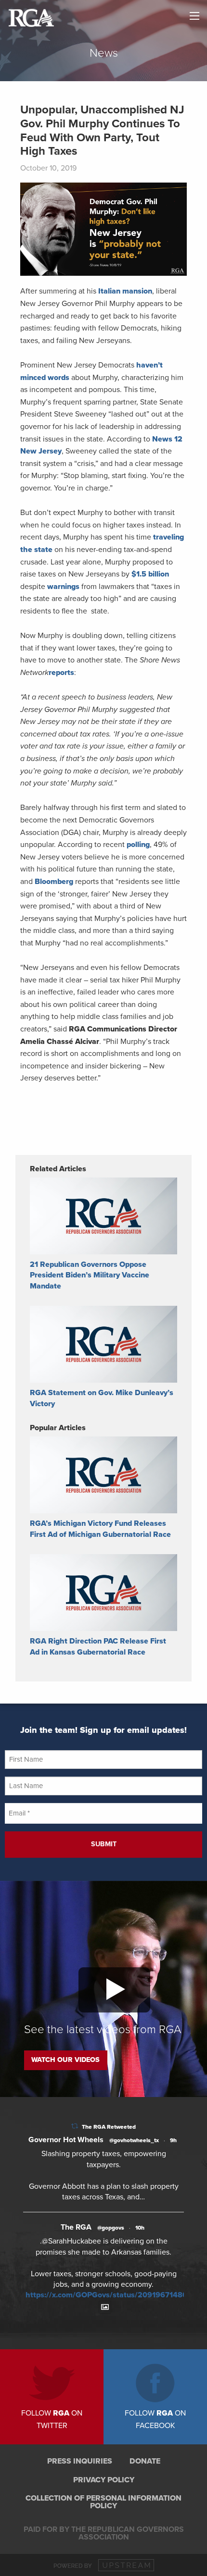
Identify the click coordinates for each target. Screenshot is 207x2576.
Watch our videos (65, 2060)
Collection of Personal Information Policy (103, 2502)
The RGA (76, 2227)
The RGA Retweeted (109, 2127)
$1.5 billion (150, 574)
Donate (145, 2461)
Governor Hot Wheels (66, 2140)
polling (138, 845)
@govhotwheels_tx (134, 2140)
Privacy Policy (104, 2480)
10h (140, 2228)
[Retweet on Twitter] (75, 2126)
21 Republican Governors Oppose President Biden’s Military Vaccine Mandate (90, 1275)
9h (173, 2140)
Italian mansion (125, 291)
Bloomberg (54, 882)
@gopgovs (111, 2228)
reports (61, 673)
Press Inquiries (80, 2461)
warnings (63, 587)
